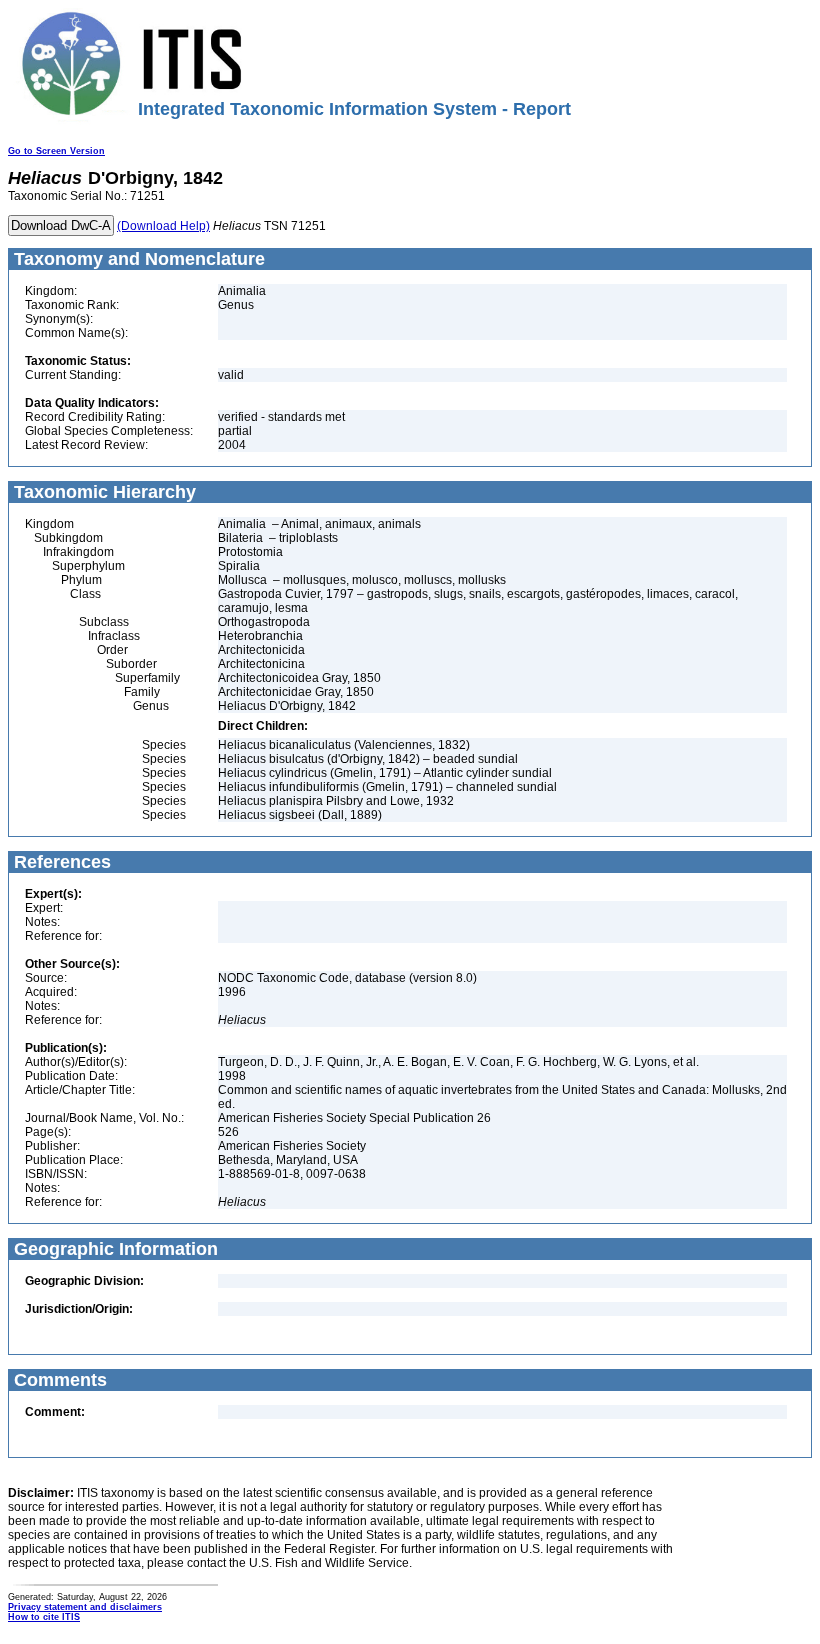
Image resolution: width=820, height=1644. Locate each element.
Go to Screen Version (56, 151)
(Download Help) (163, 226)
